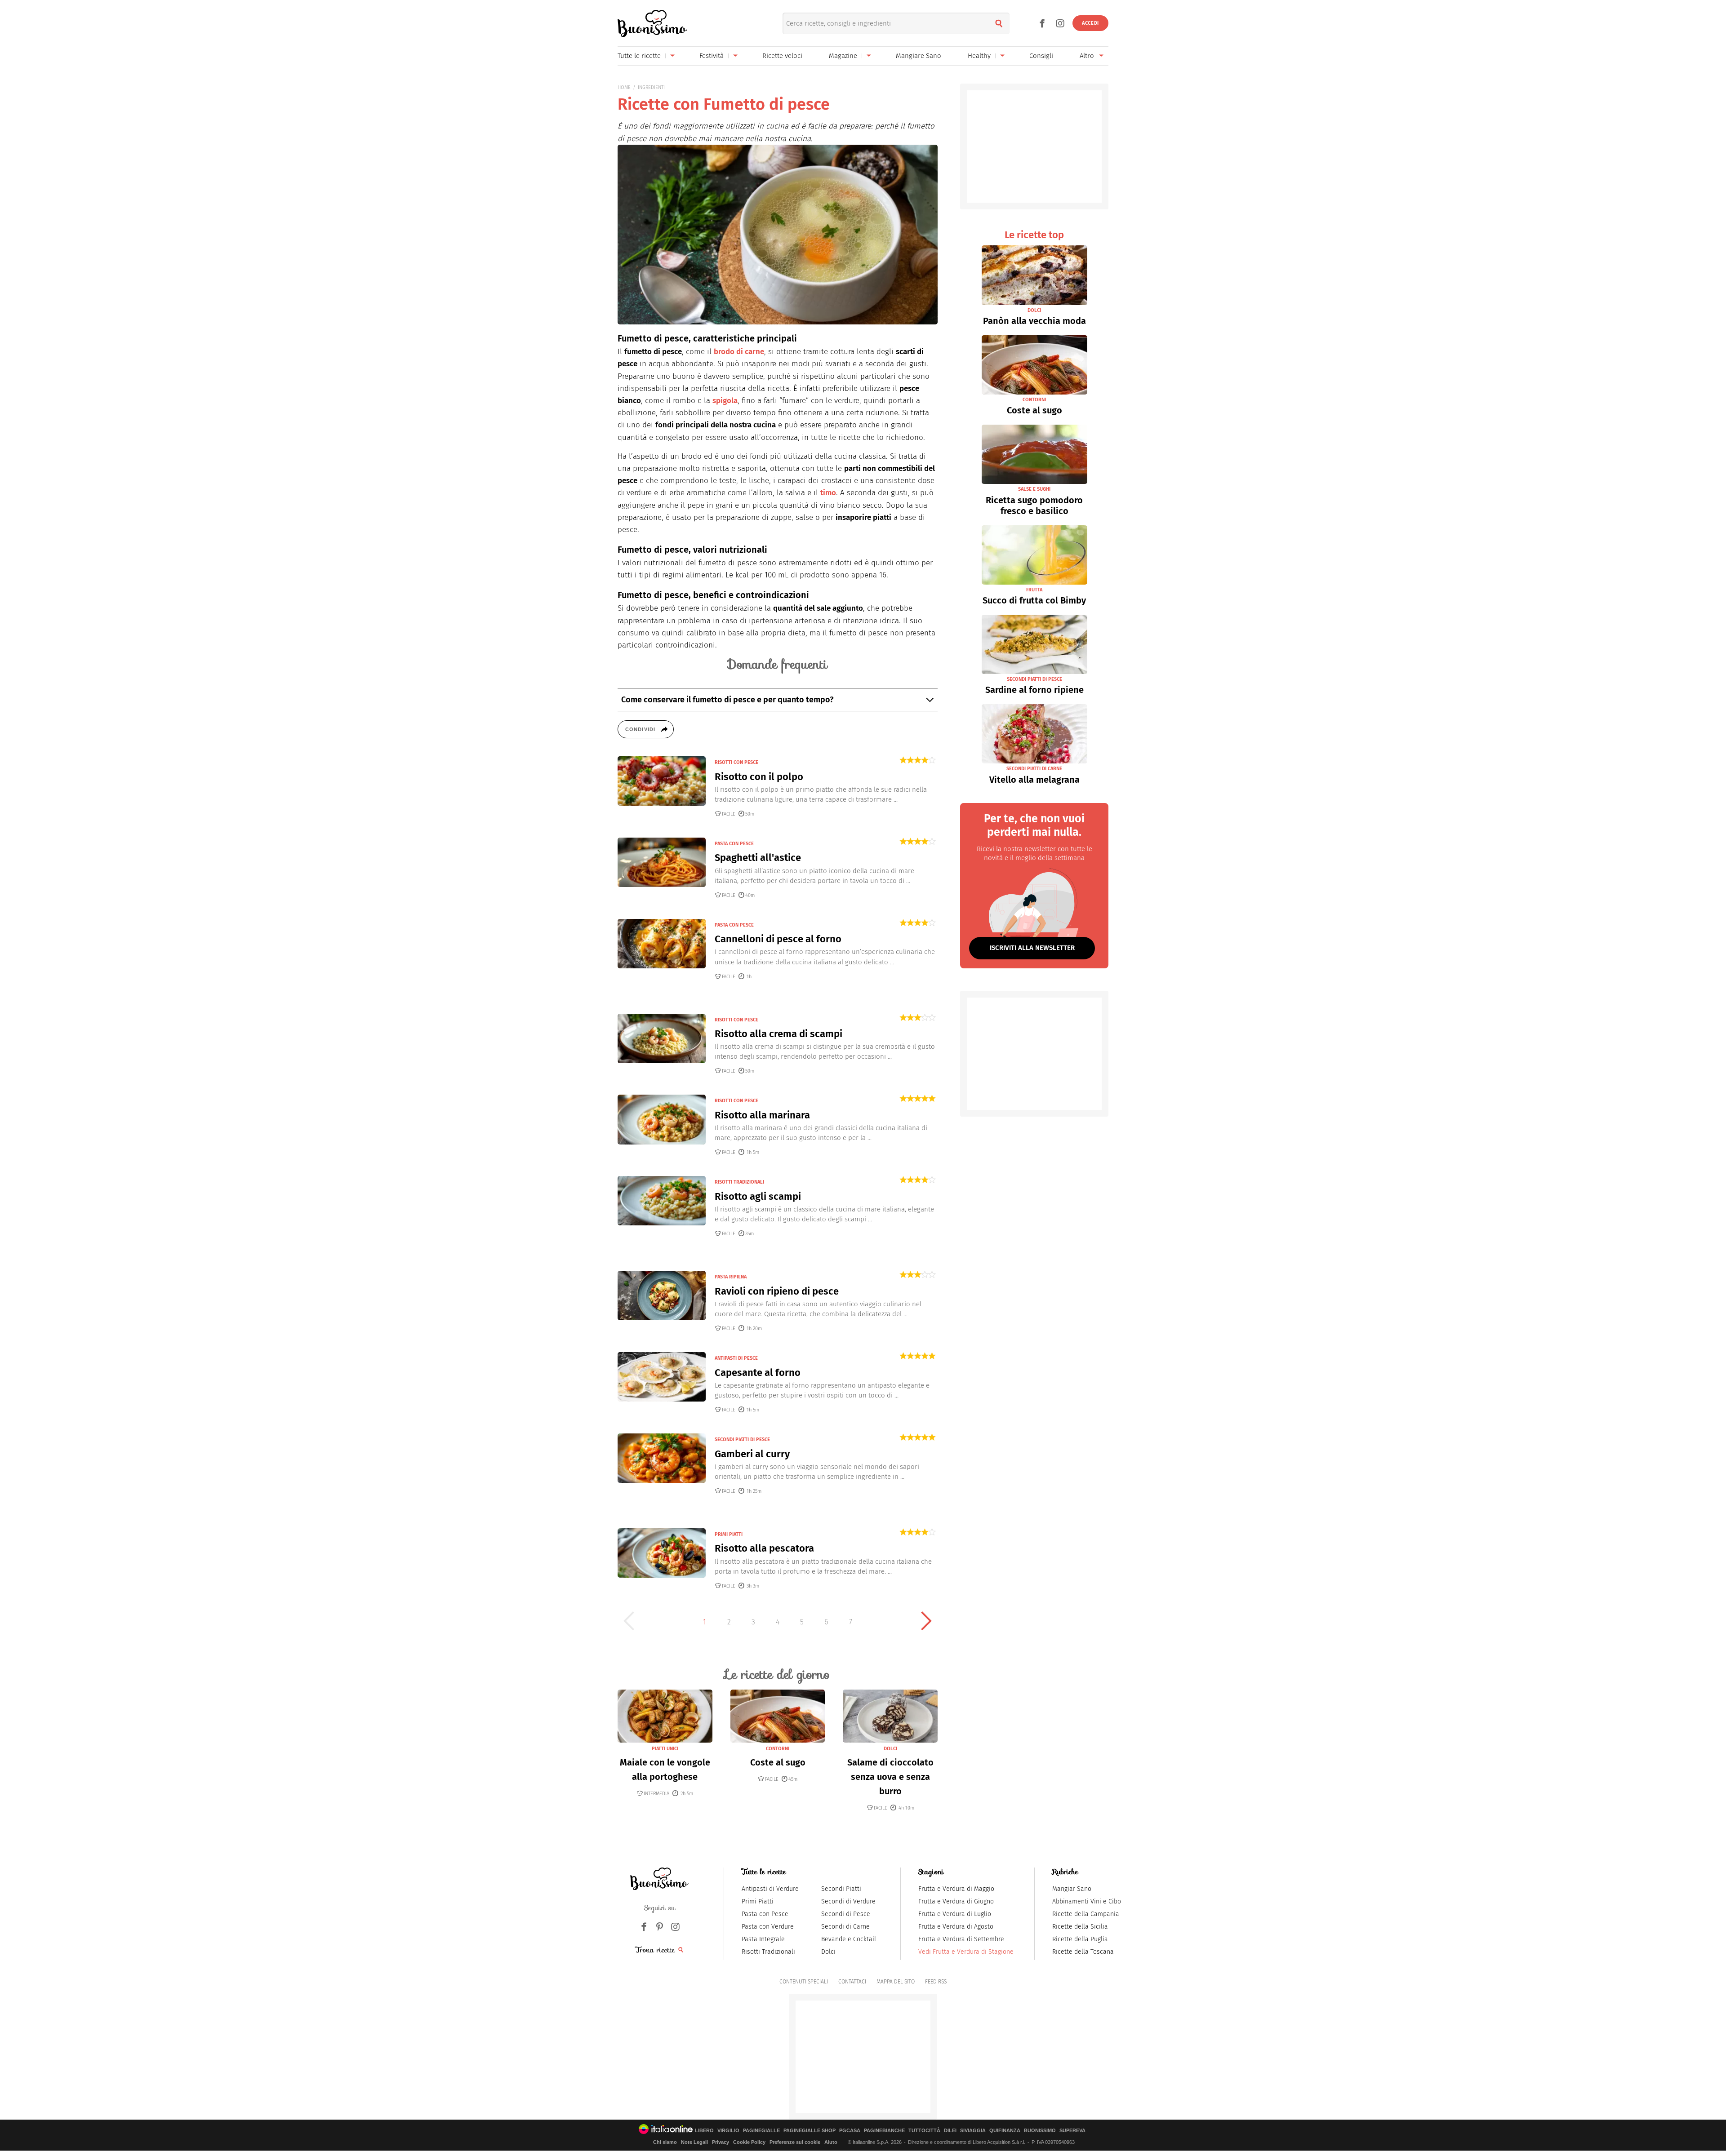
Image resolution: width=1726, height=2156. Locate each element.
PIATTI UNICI (665, 1749)
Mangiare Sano (919, 56)
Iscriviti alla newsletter (1032, 948)
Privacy (721, 2142)
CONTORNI (778, 1749)
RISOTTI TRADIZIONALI (739, 1182)
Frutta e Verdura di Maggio (956, 1889)
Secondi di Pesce (846, 1914)
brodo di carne (739, 352)
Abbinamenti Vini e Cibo (1087, 1901)
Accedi (1090, 23)
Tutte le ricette (639, 56)
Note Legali (694, 2142)
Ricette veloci (782, 56)
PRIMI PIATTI (729, 1534)
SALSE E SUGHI (1034, 489)
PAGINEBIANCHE (884, 2131)
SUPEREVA (1072, 2131)
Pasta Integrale (763, 1939)
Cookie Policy (749, 2142)
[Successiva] (926, 1621)
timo (828, 493)
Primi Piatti (758, 1901)
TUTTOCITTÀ (924, 2131)
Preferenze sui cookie (795, 2142)
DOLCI (890, 1749)
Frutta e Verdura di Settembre (961, 1939)
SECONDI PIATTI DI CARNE (1034, 769)
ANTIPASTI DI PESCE (736, 1358)
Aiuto (831, 2142)
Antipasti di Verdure (770, 1889)
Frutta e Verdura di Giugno (956, 1901)
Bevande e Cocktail (849, 1939)
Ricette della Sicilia (1080, 1927)
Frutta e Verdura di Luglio (955, 1914)
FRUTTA (1034, 590)
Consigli (1041, 56)
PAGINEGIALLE (761, 2131)
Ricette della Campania (1086, 1914)
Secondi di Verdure (848, 1901)
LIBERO (704, 2131)
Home (624, 87)
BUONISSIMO (1040, 2131)
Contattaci (852, 1982)
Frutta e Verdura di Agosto (956, 1927)
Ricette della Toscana (1083, 1952)
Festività (712, 56)
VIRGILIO (728, 2131)
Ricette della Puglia (1080, 1939)
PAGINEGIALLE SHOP (810, 2131)
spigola (725, 401)
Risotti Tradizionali (768, 1952)
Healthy (979, 56)
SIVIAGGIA (973, 2131)
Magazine (843, 56)
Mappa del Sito (896, 1982)
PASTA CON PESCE (734, 844)
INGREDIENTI (651, 87)
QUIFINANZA (1005, 2131)
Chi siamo (665, 2142)
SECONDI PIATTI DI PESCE (742, 1440)
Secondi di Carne (845, 1927)
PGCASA (850, 2131)
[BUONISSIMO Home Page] (652, 23)
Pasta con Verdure (768, 1927)
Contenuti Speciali (804, 1982)
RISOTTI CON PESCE (736, 762)
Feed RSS (936, 1982)
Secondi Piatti (841, 1889)
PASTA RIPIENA (731, 1277)
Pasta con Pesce (765, 1914)
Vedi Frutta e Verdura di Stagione (966, 1952)
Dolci (828, 1952)
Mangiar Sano (1072, 1889)
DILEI (950, 2131)
